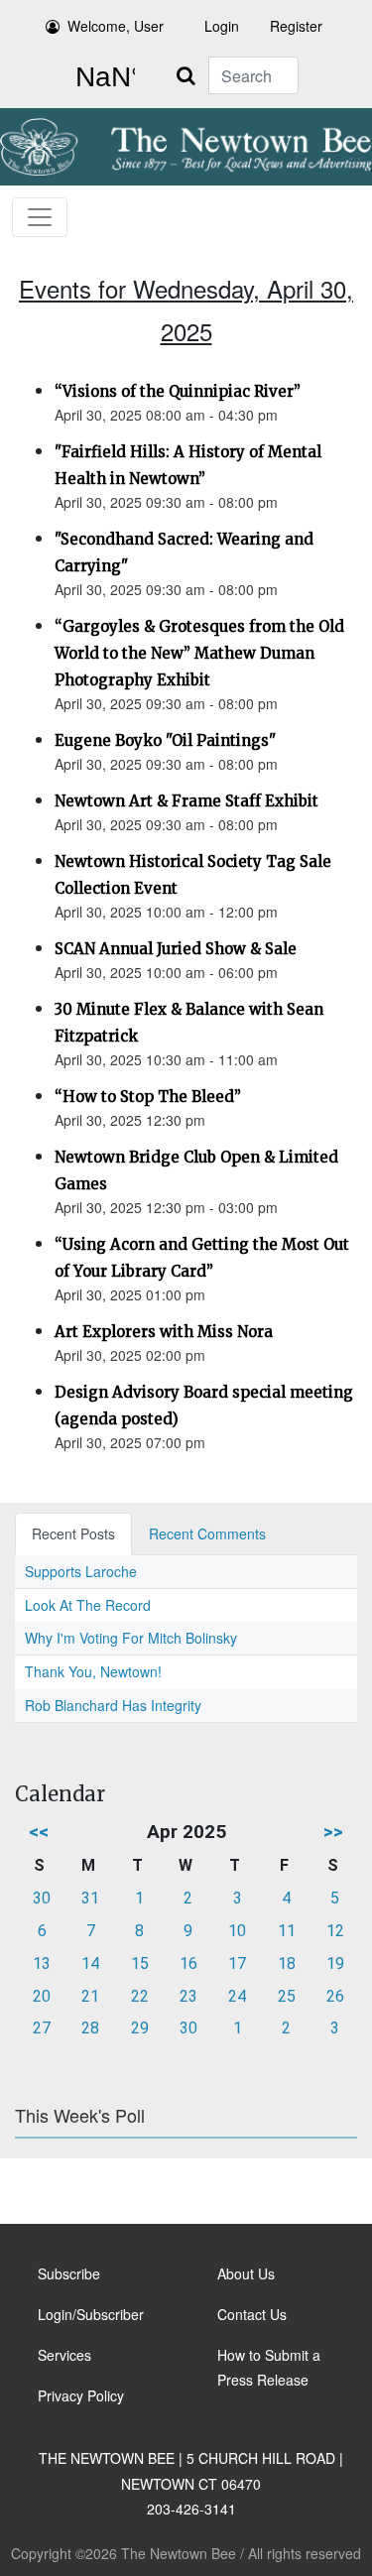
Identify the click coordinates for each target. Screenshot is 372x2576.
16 (188, 1963)
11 (287, 1931)
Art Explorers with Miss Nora (164, 1332)
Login (222, 26)
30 (42, 1898)
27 (42, 2028)
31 (90, 1898)
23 (188, 1996)
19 (335, 1963)
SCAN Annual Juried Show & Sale (176, 949)
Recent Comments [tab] (207, 1533)
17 (237, 1963)
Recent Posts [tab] (73, 1533)
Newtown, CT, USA (101, 77)
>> (333, 1832)
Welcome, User (116, 26)
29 (140, 2028)
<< (39, 1832)
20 (42, 1996)
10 (237, 1931)
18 (287, 1963)
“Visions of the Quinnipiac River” (178, 391)
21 (90, 1996)
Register (296, 26)
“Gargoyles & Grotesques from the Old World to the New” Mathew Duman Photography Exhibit (199, 653)
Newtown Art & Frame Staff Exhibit (186, 801)
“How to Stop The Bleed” (148, 1097)
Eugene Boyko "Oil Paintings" (165, 740)
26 (335, 1996)
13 (42, 1963)
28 (90, 2028)
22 (140, 1996)
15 (140, 1963)
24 (237, 1996)
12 (335, 1931)
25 (287, 1996)
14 (90, 1963)
